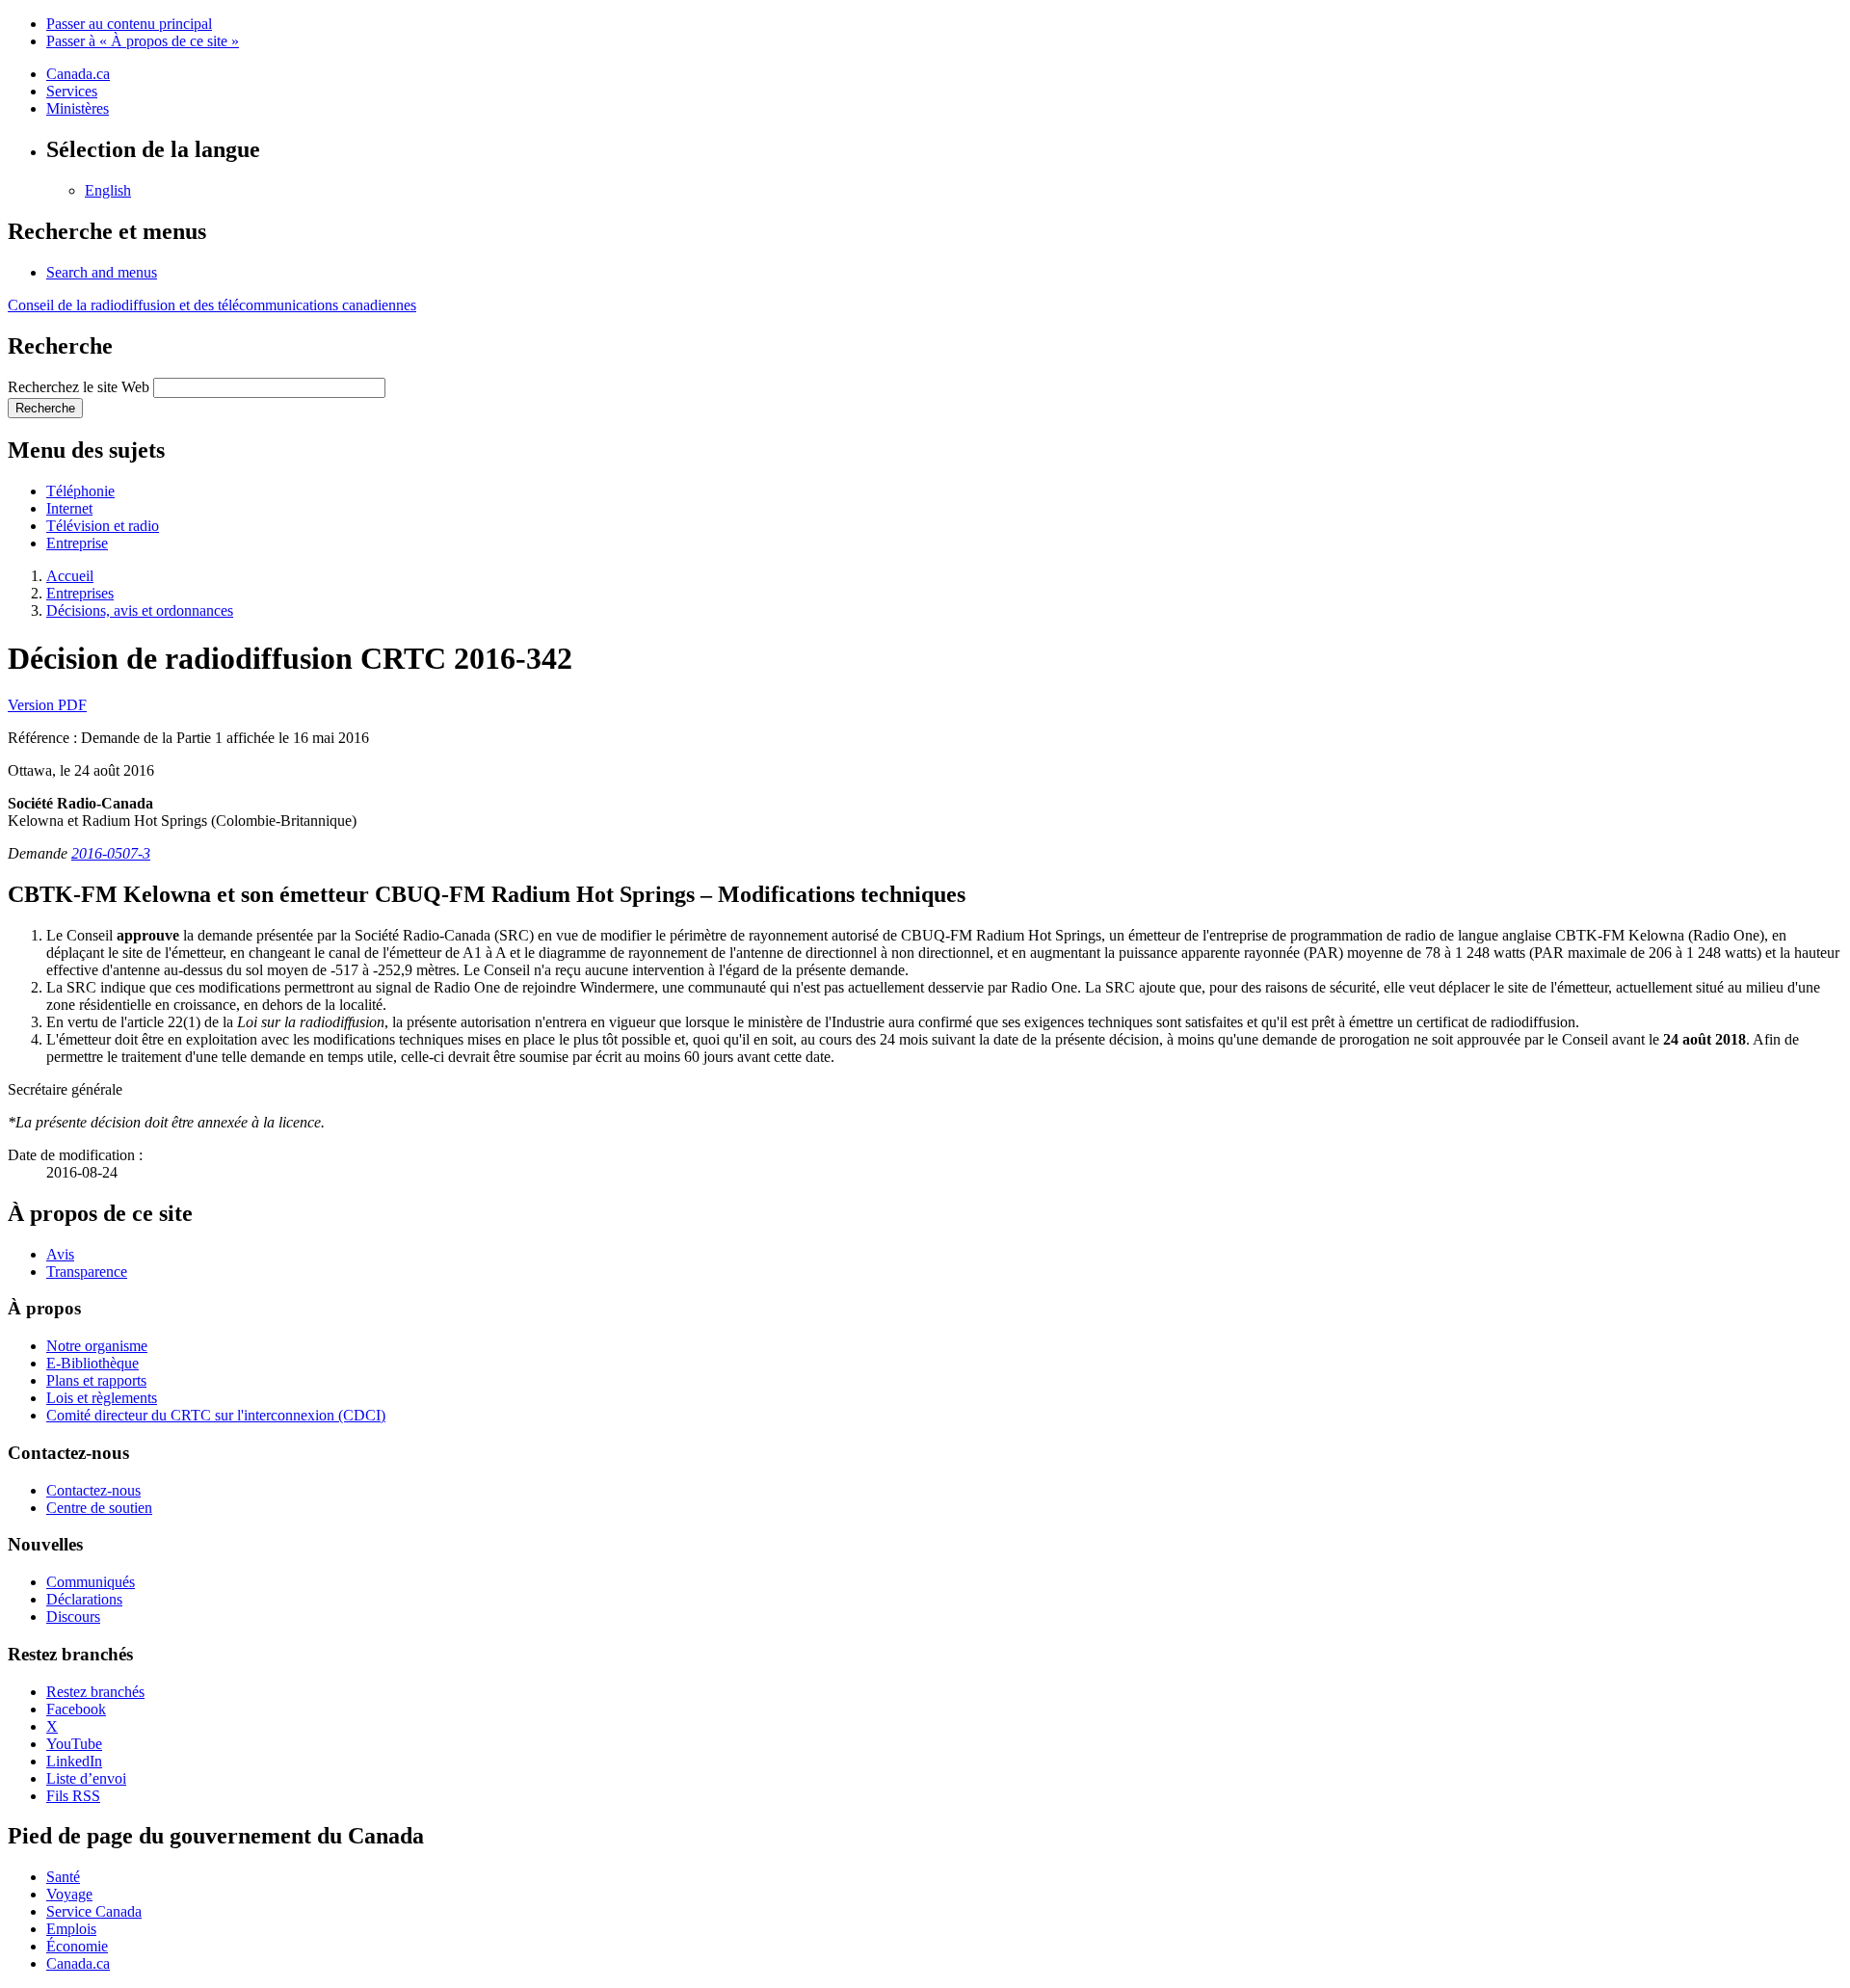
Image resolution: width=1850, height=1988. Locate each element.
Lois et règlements (102, 1398)
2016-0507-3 (111, 853)
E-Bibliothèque (92, 1363)
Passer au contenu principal (129, 24)
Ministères (78, 108)
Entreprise (77, 543)
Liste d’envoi (86, 1778)
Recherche (45, 408)
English (108, 190)
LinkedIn (74, 1761)
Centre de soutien (99, 1508)
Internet (69, 508)
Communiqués (91, 1582)
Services (72, 91)
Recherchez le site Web (79, 387)
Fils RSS (73, 1796)
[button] (102, 272)
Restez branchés (95, 1692)
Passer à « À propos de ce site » (143, 41)
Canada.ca (78, 74)
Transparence (87, 1272)
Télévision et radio (103, 526)
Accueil (70, 576)
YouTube (74, 1744)
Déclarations (84, 1599)
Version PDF (47, 705)
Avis (60, 1254)
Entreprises (80, 593)
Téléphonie (80, 491)
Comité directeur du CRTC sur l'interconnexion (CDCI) (216, 1415)
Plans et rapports (96, 1380)
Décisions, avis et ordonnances (140, 610)
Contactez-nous (93, 1490)
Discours (73, 1617)
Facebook (76, 1709)
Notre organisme (97, 1346)
